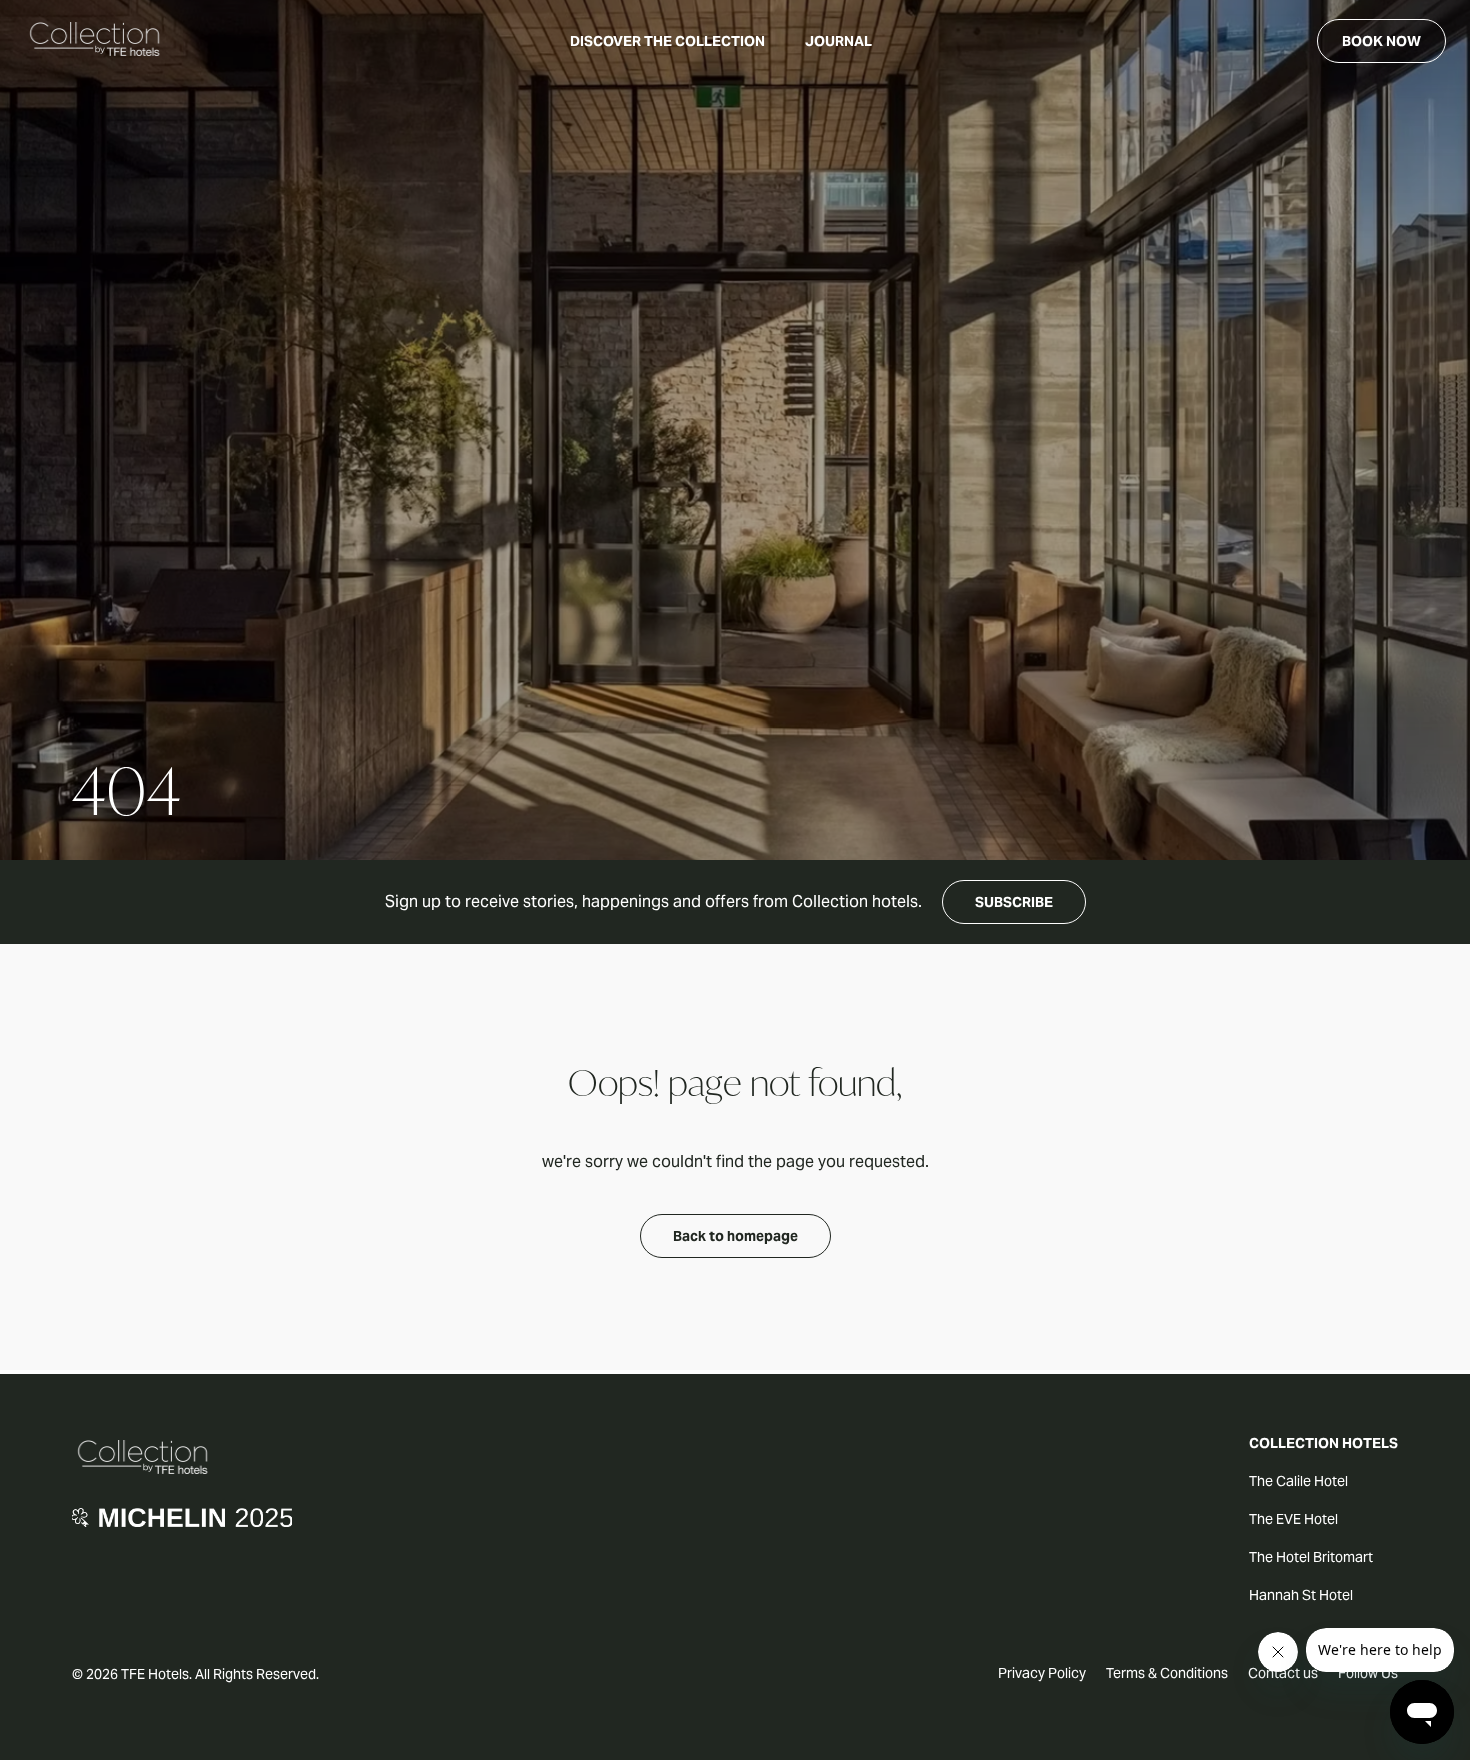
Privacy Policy (1042, 1673)
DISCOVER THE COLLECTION (667, 41)
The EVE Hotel (1293, 1519)
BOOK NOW (1381, 41)
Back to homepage (735, 1236)
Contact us (1283, 1673)
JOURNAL (838, 41)
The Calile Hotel (1298, 1481)
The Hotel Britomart (1311, 1557)
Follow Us (1368, 1673)
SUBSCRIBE (1014, 902)
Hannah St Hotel (1301, 1595)
